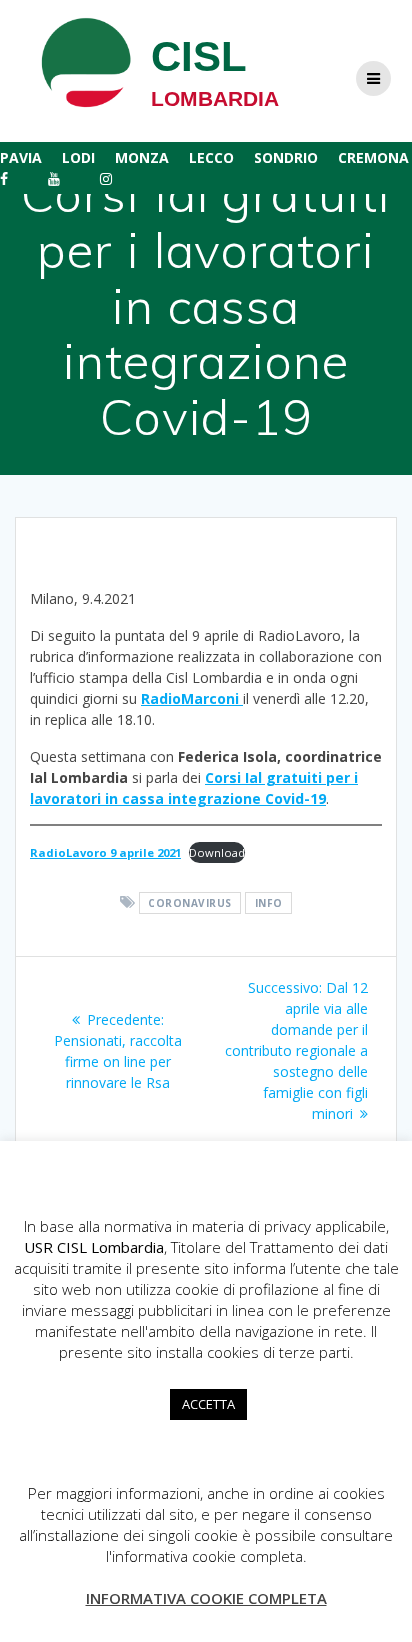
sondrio (286, 157)
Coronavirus (190, 903)
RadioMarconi (192, 698)
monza (142, 157)
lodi (78, 157)
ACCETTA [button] (208, 1404)
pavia (21, 157)
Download (217, 852)
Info (269, 903)
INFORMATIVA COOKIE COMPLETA (206, 1598)
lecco (211, 157)
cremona (373, 157)
